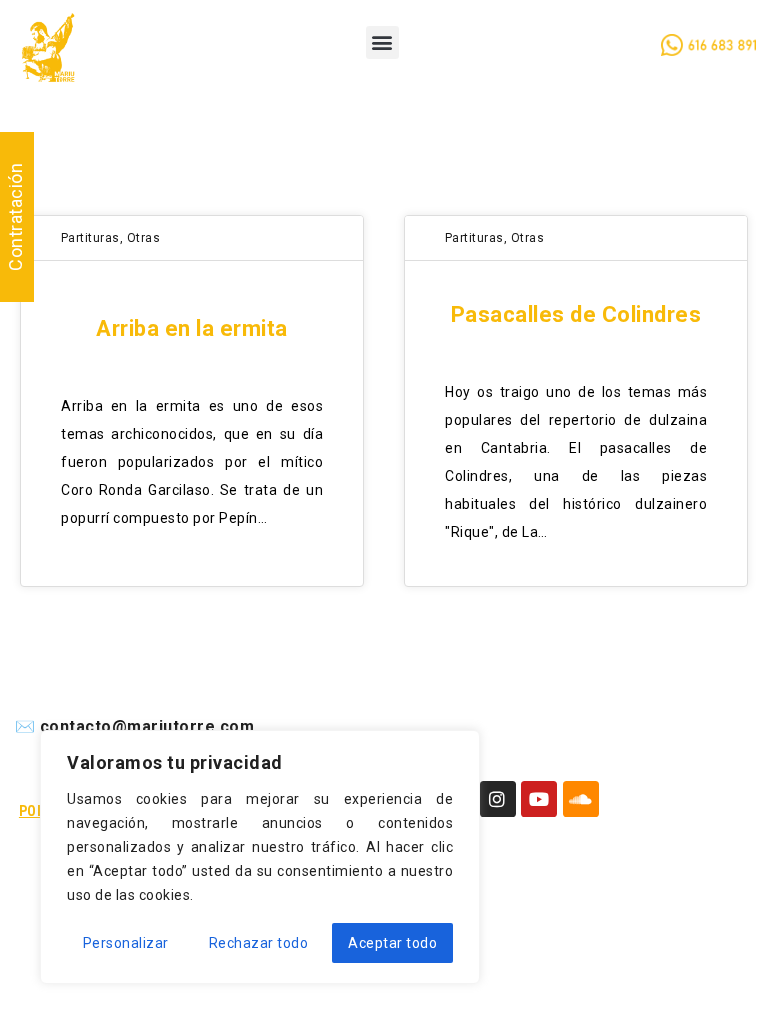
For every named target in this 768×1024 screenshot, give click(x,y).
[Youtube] (539, 799)
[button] (383, 42)
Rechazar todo (259, 943)
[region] (260, 857)
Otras (144, 238)
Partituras (90, 238)
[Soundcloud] (581, 799)
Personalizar (126, 943)
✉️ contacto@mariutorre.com (135, 726)
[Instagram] (498, 799)
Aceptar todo (392, 943)
